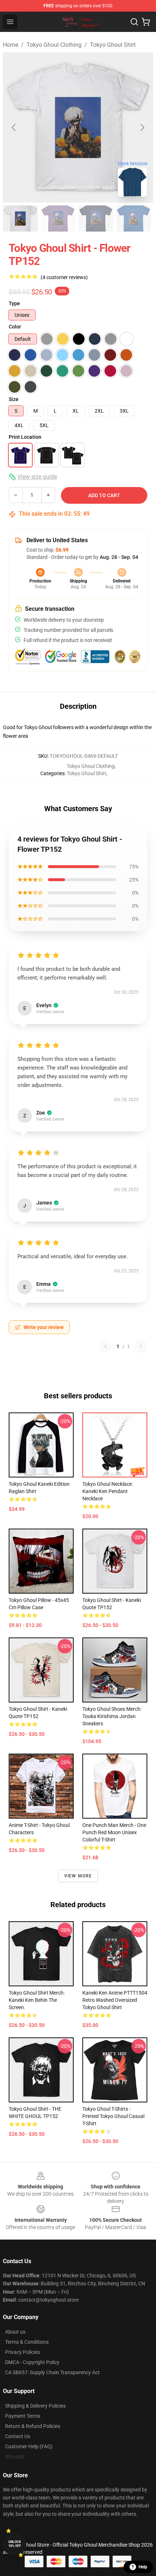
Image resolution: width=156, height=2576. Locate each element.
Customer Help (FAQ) (29, 2446)
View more (78, 1876)
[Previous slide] (14, 127)
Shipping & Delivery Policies (35, 2406)
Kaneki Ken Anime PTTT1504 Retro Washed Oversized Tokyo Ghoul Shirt (115, 2000)
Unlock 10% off (15, 2544)
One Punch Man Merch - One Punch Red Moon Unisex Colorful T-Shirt (114, 1832)
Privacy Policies (22, 2352)
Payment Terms (23, 2416)
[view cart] (146, 22)
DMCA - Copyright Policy (32, 2362)
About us (15, 2332)
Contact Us (18, 2436)
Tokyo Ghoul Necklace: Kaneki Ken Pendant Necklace (108, 1491)
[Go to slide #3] (96, 218)
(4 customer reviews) (64, 277)
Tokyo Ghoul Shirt (113, 45)
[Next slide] (142, 127)
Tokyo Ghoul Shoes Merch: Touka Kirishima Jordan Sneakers (112, 1716)
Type (14, 303)
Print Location (25, 437)
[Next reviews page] (141, 1346)
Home (11, 45)
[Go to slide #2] (58, 218)
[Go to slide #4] (134, 218)
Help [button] (143, 2567)
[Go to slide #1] (20, 218)
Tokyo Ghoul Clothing (54, 45)
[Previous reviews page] (106, 1346)
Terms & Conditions (27, 2342)
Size (14, 399)
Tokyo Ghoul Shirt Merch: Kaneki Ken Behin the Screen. (37, 2000)
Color (15, 327)
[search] (134, 22)
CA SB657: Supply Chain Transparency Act (52, 2372)
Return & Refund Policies (33, 2426)
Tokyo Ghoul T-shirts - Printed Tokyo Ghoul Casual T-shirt (113, 2116)
